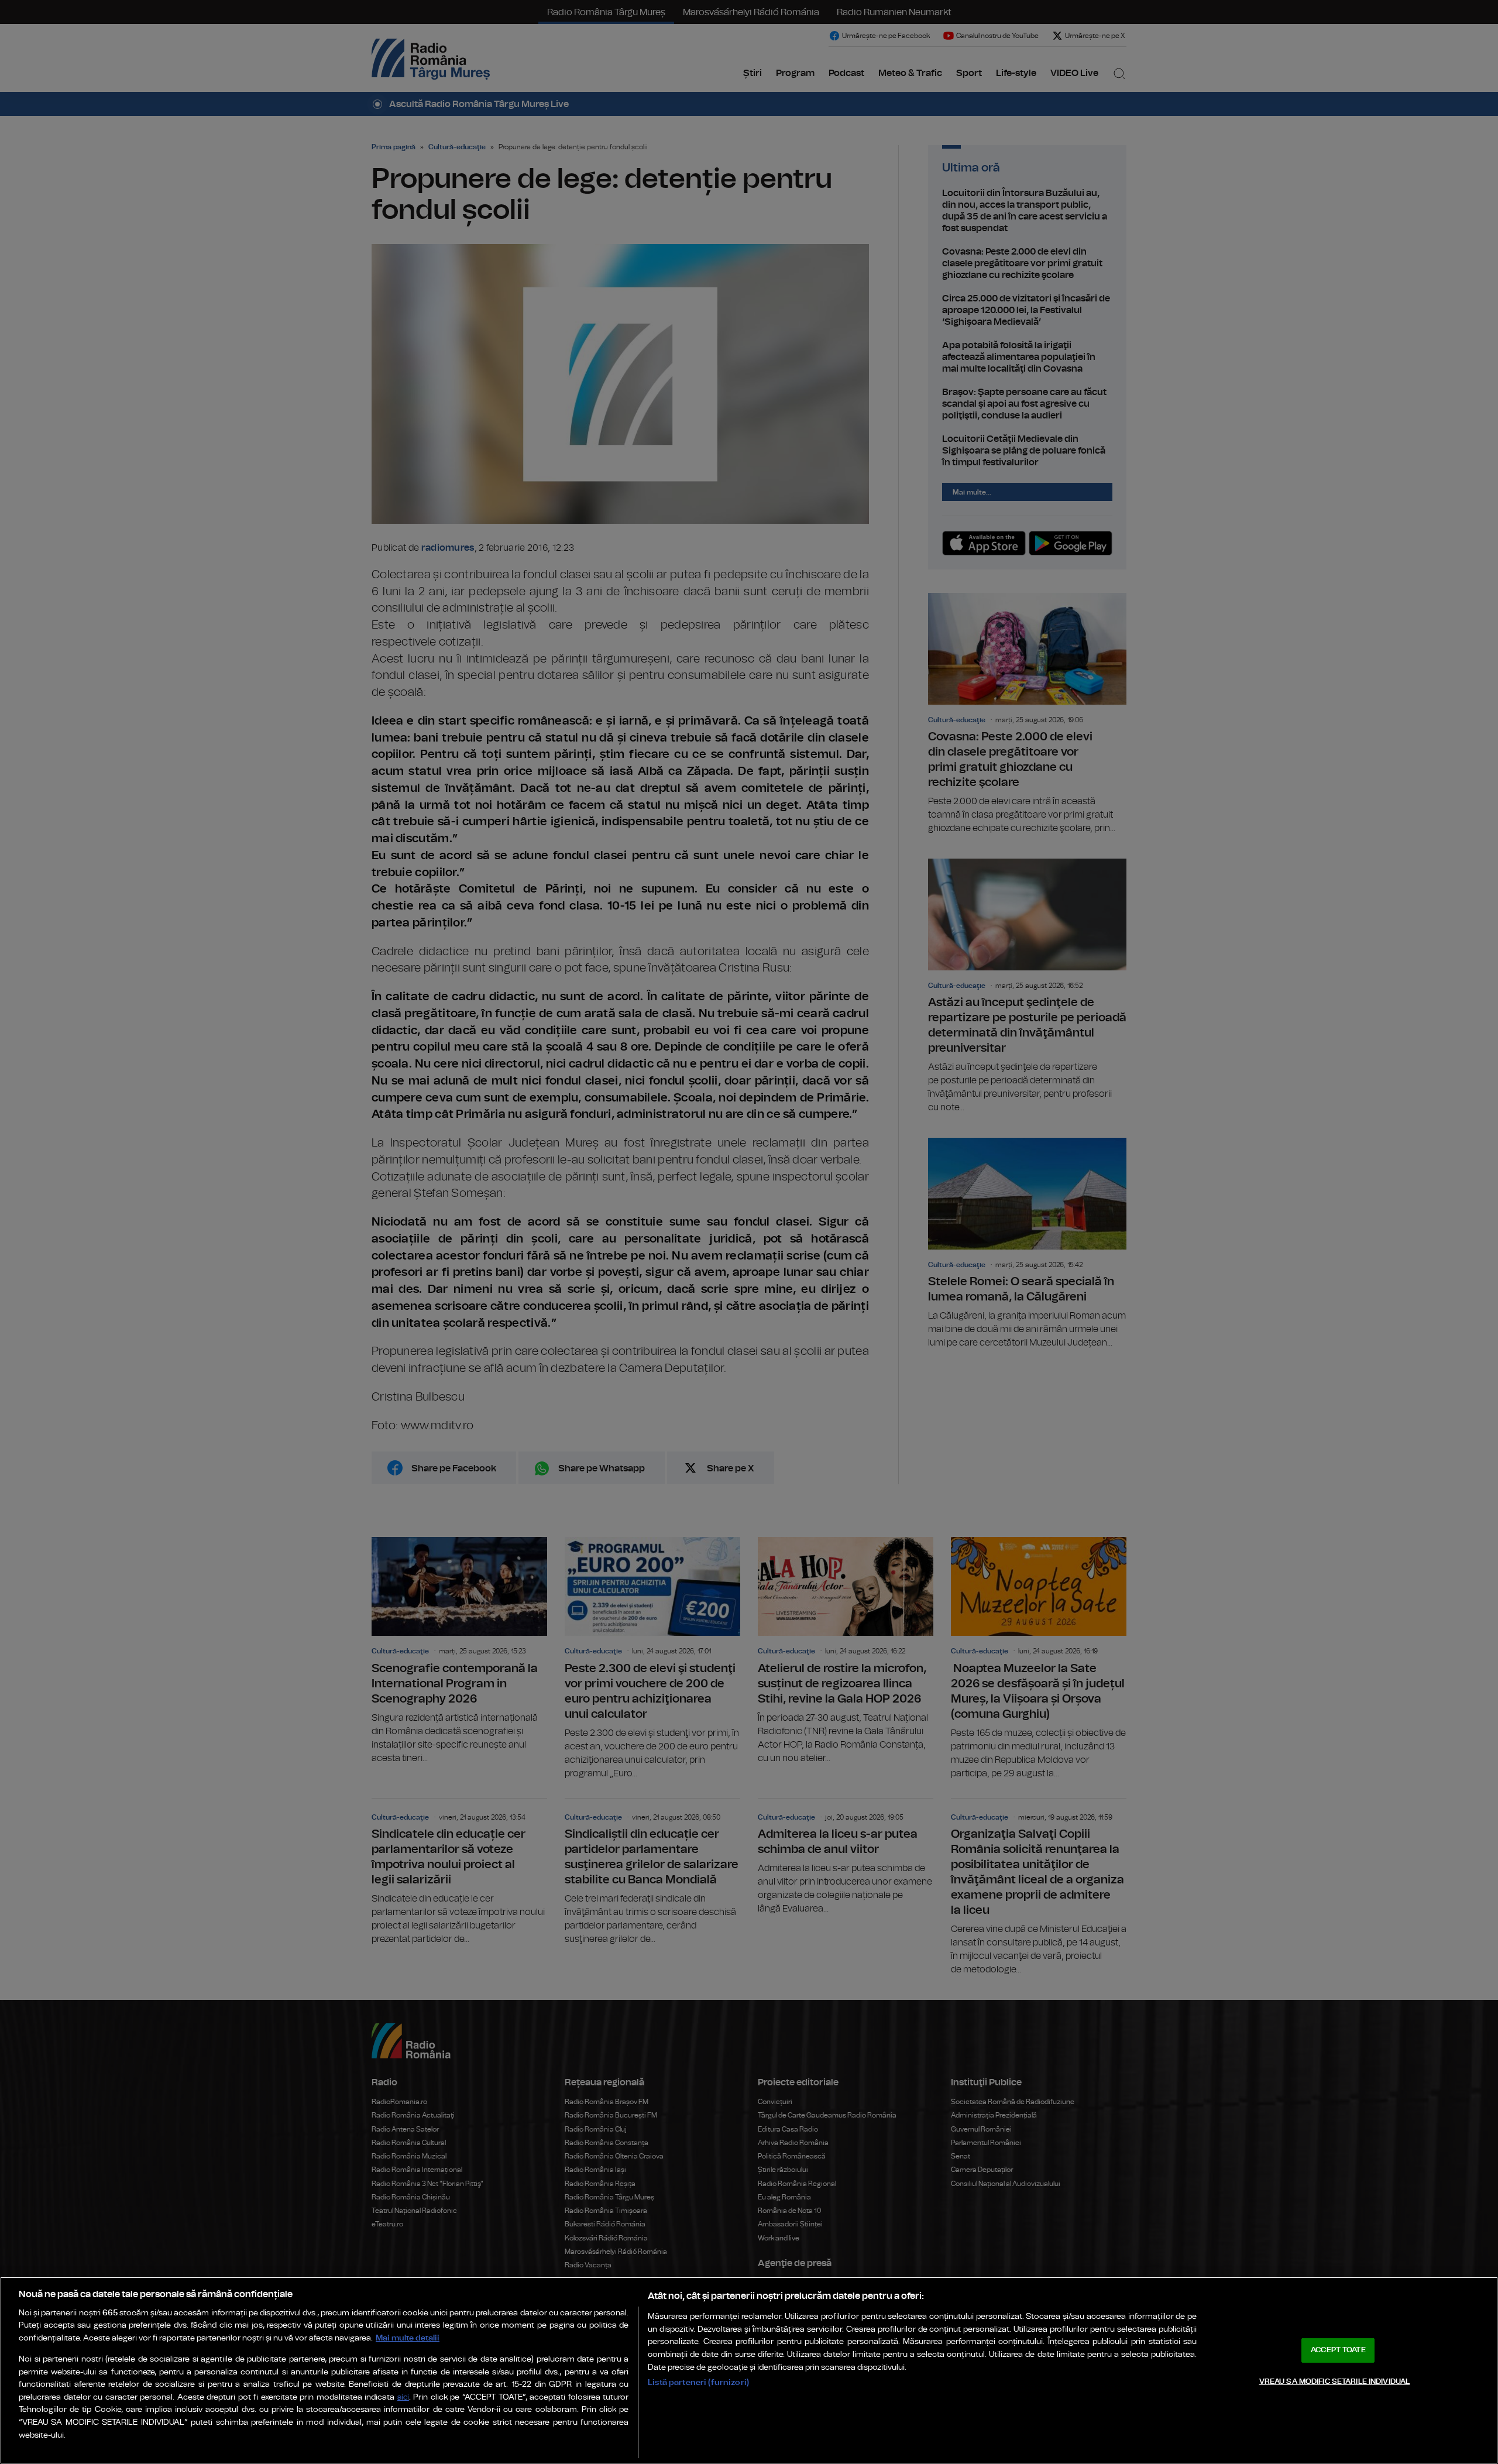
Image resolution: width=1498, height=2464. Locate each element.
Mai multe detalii (408, 2338)
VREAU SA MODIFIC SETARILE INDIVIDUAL (1335, 2381)
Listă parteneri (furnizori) (698, 2382)
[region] (749, 2370)
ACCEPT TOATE (1338, 2350)
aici (403, 2398)
